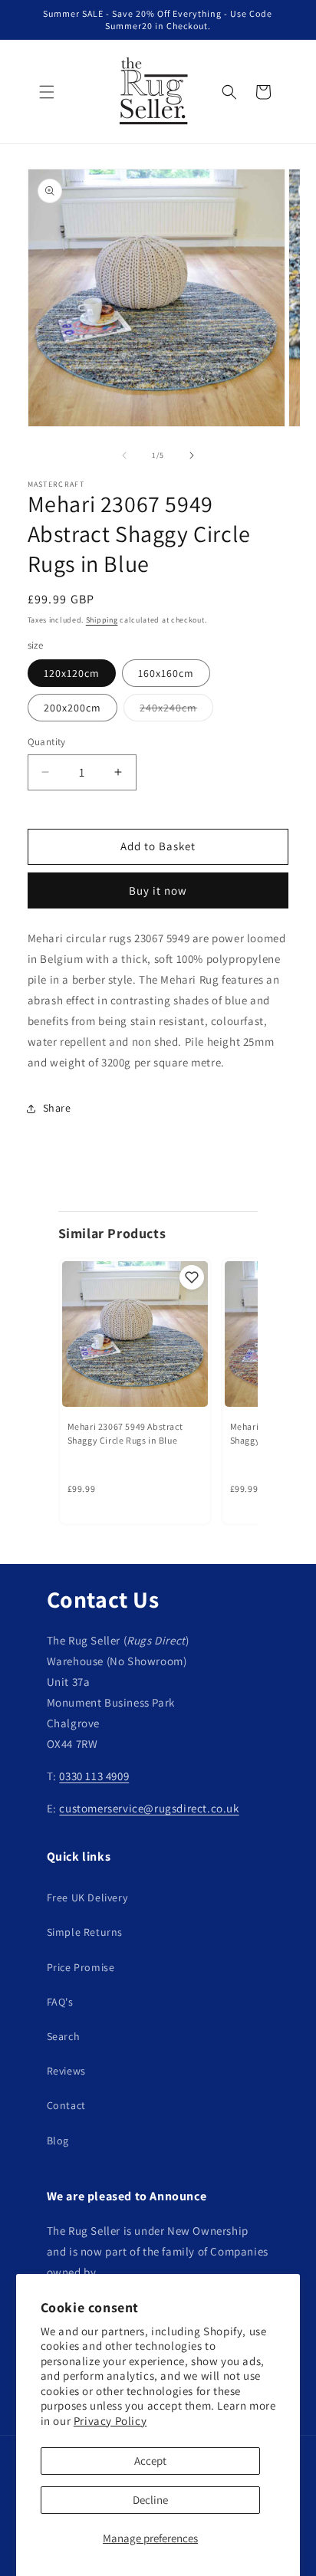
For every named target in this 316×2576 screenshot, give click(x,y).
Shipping (102, 620)
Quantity (47, 742)
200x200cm (72, 708)
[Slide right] (192, 455)
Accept (150, 2461)
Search (64, 2036)
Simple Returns (85, 1932)
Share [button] (57, 1108)
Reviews (66, 2071)
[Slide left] (124, 455)
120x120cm (72, 673)
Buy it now (158, 890)
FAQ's (60, 2002)
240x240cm (176, 711)
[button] (47, 92)
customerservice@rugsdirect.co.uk (149, 1808)
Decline (150, 2500)
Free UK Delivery (87, 1898)
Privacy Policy (110, 2421)
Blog (58, 2141)
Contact (66, 2105)
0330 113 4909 (94, 1776)
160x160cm (166, 673)
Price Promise (81, 1967)
